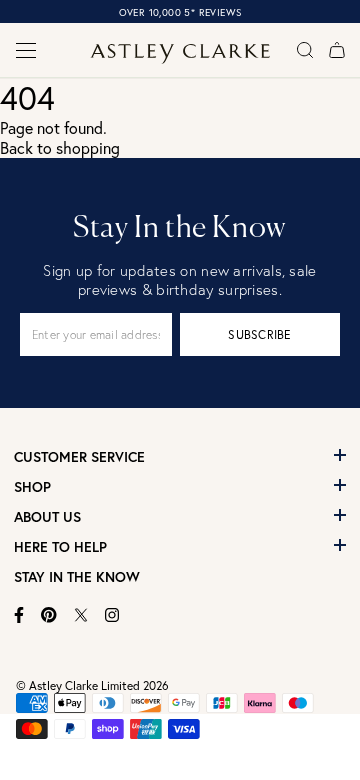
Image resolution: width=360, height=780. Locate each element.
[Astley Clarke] (180, 54)
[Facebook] (19, 615)
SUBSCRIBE (259, 334)
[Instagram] (112, 615)
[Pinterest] (49, 615)
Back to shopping (60, 148)
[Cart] (337, 50)
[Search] (305, 50)
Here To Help (60, 547)
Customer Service (79, 457)
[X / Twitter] (81, 615)
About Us (47, 517)
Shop (32, 487)
